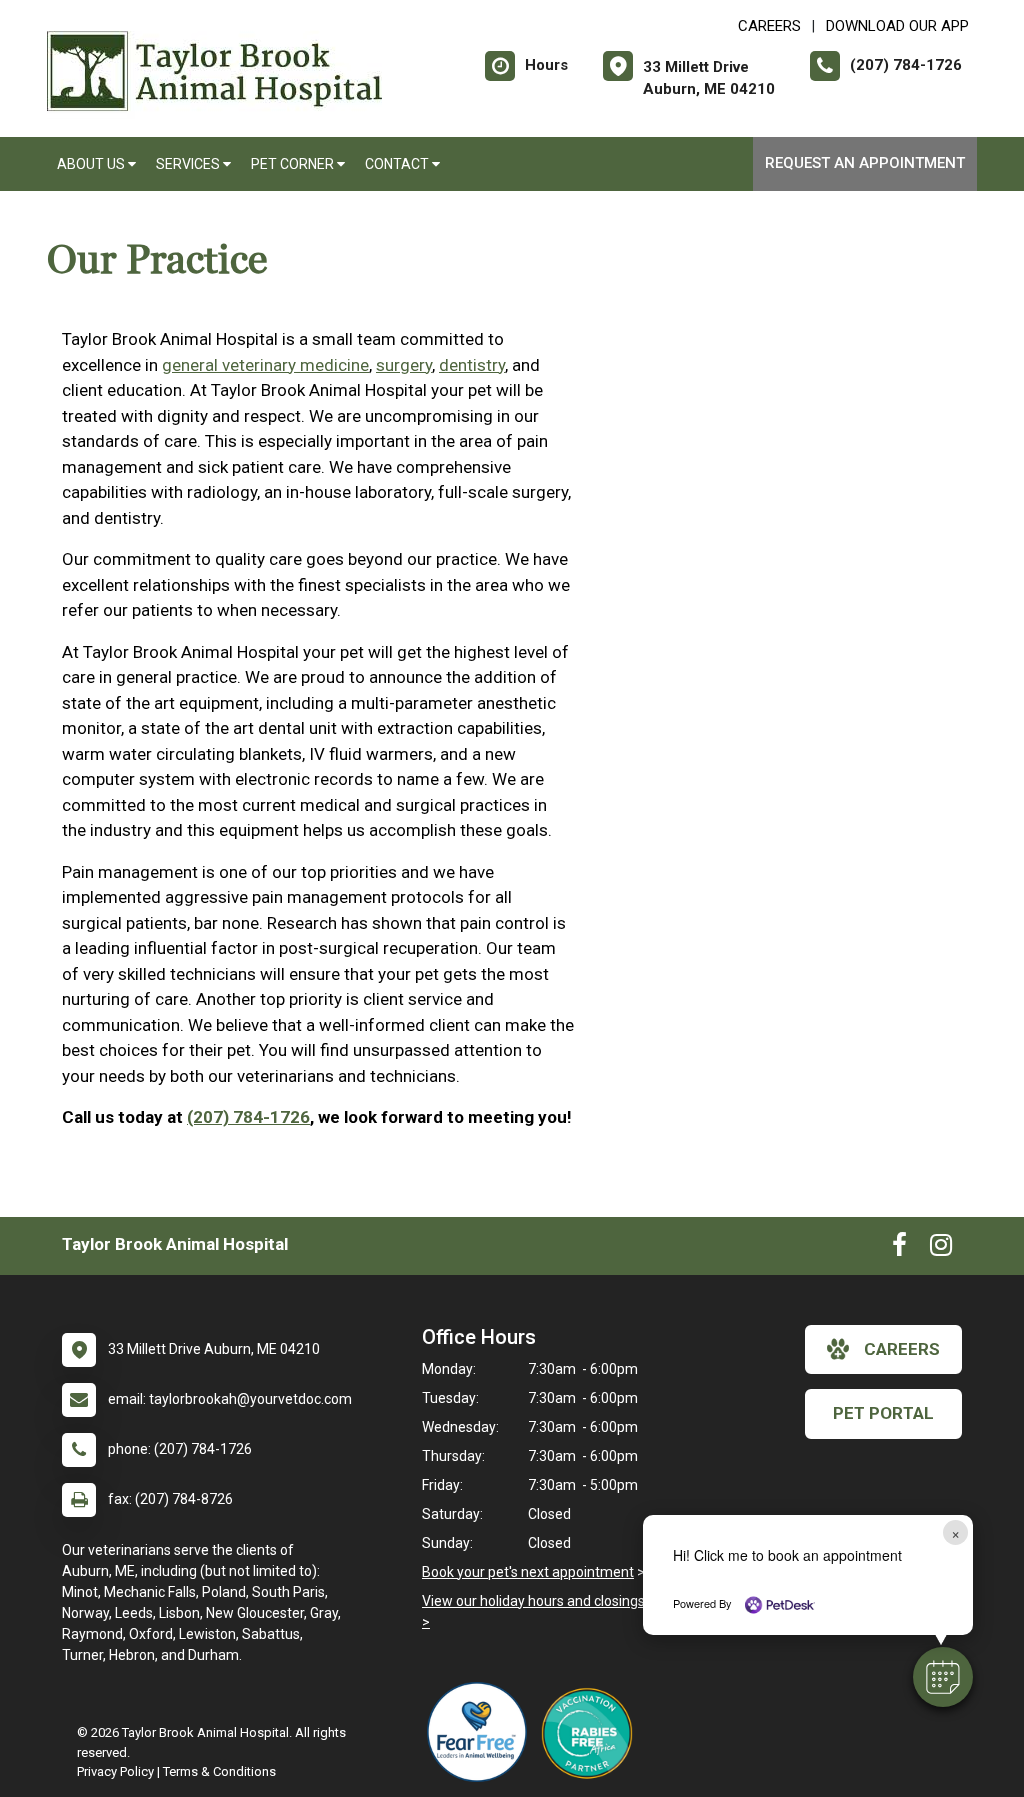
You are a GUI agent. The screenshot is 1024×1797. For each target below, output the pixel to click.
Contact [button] (398, 164)
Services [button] (189, 164)
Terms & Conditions (219, 1771)
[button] (943, 1677)
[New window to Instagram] (941, 1249)
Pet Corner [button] (294, 164)
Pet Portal (883, 1413)
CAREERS (769, 26)
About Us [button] (92, 164)
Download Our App (897, 26)
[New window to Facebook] (899, 1249)
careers (902, 1349)
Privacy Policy (115, 1771)
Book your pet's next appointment (528, 1572)
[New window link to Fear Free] (482, 1732)
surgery (404, 365)
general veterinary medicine (265, 365)
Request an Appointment (865, 163)
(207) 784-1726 (248, 1117)
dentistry (472, 365)
